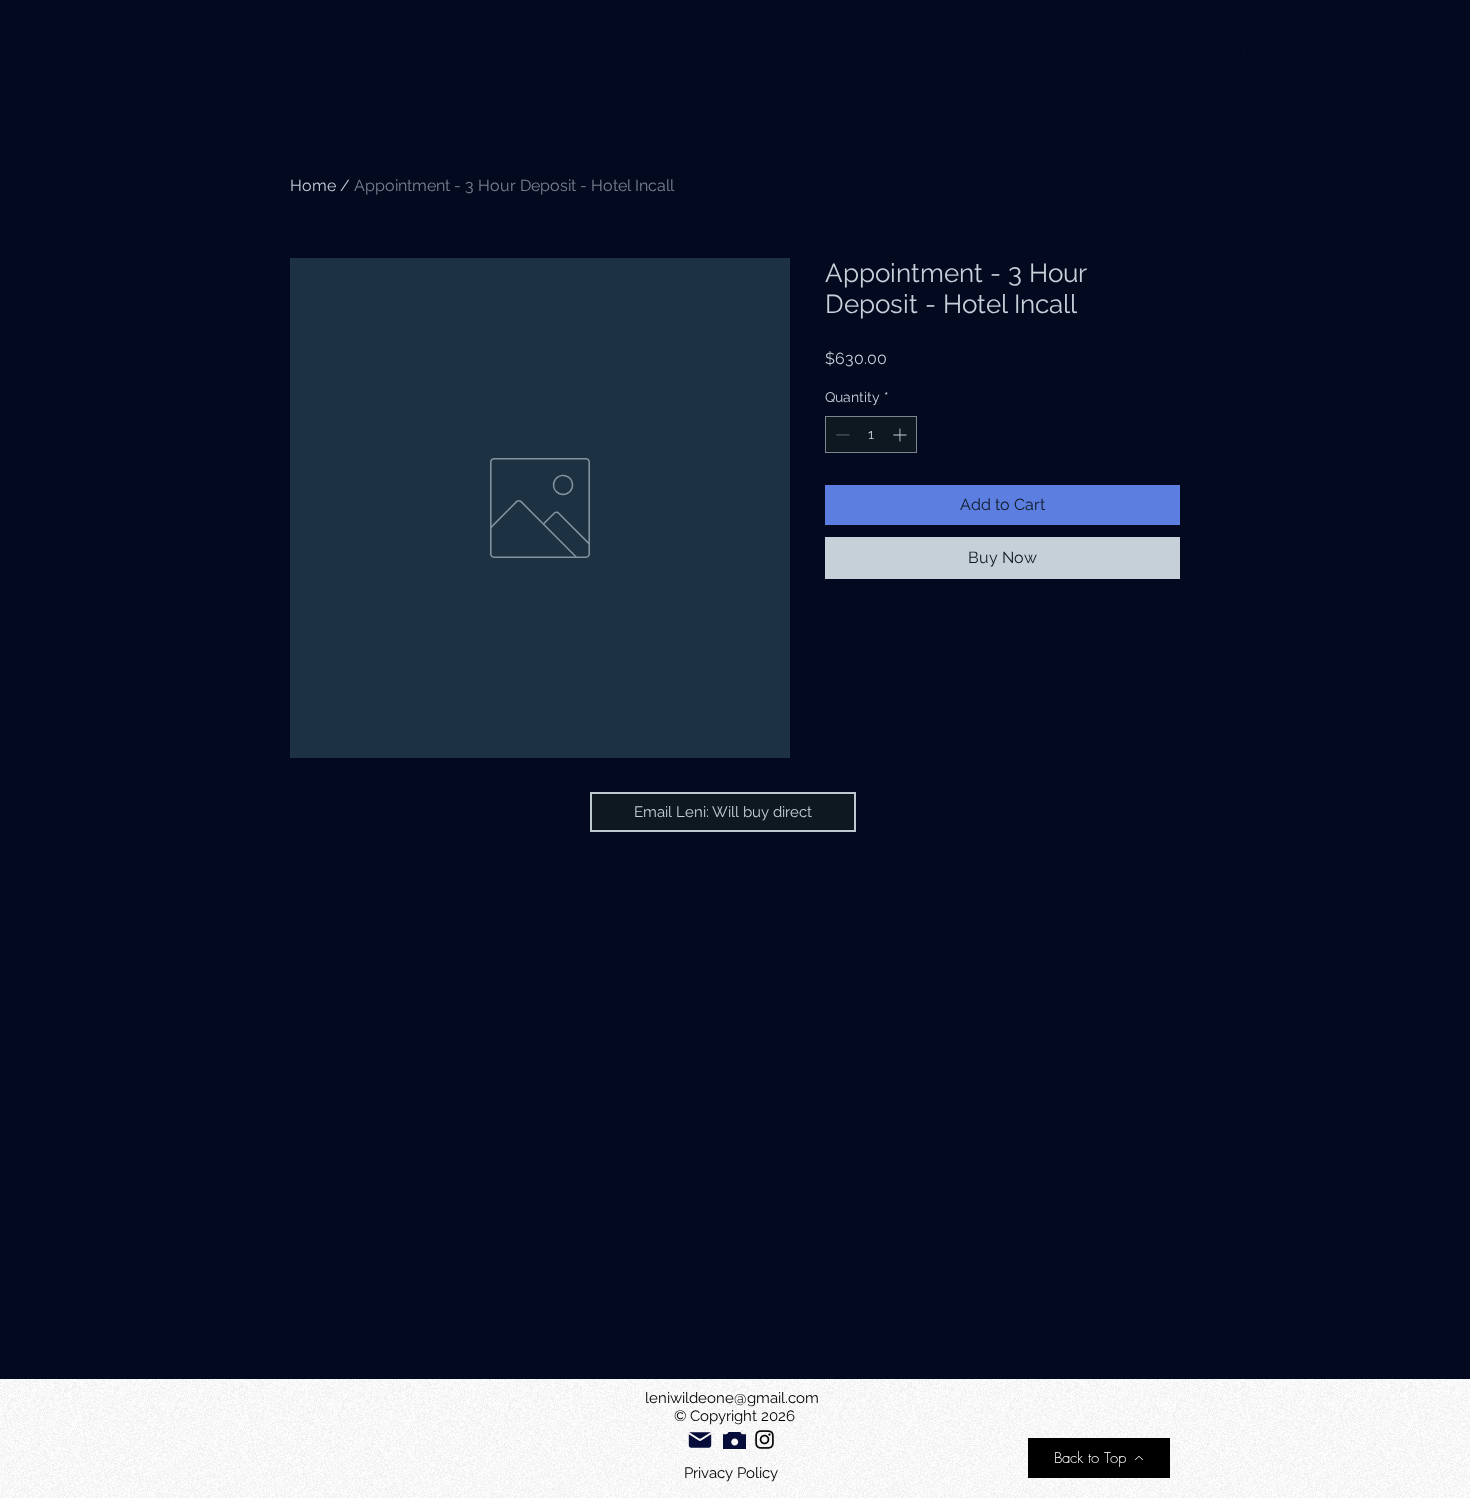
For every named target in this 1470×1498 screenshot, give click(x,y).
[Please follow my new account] (764, 1439)
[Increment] (901, 434)
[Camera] (734, 1440)
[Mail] (700, 1440)
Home (313, 185)
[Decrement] (840, 434)
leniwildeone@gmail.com (732, 1398)
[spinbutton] (871, 434)
